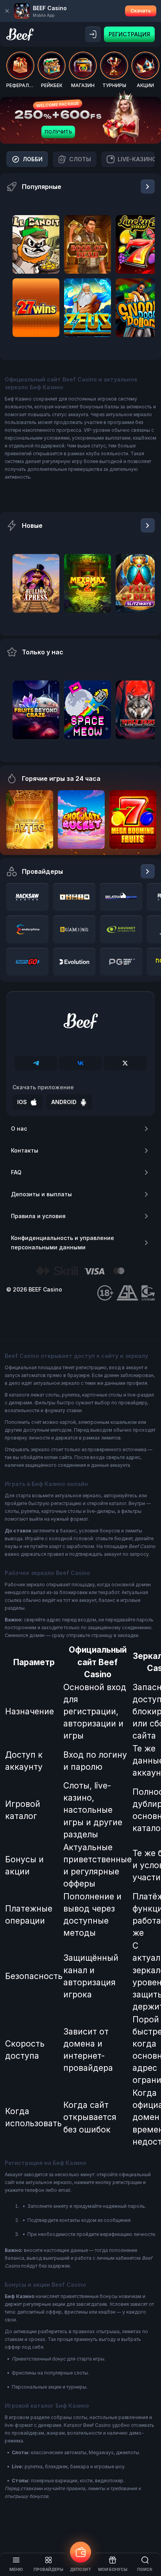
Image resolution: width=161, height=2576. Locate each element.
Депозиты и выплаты (41, 1194)
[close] (7, 11)
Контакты (25, 1150)
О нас (19, 1129)
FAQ (16, 1172)
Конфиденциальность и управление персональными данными (63, 1243)
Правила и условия (38, 1216)
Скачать (141, 11)
